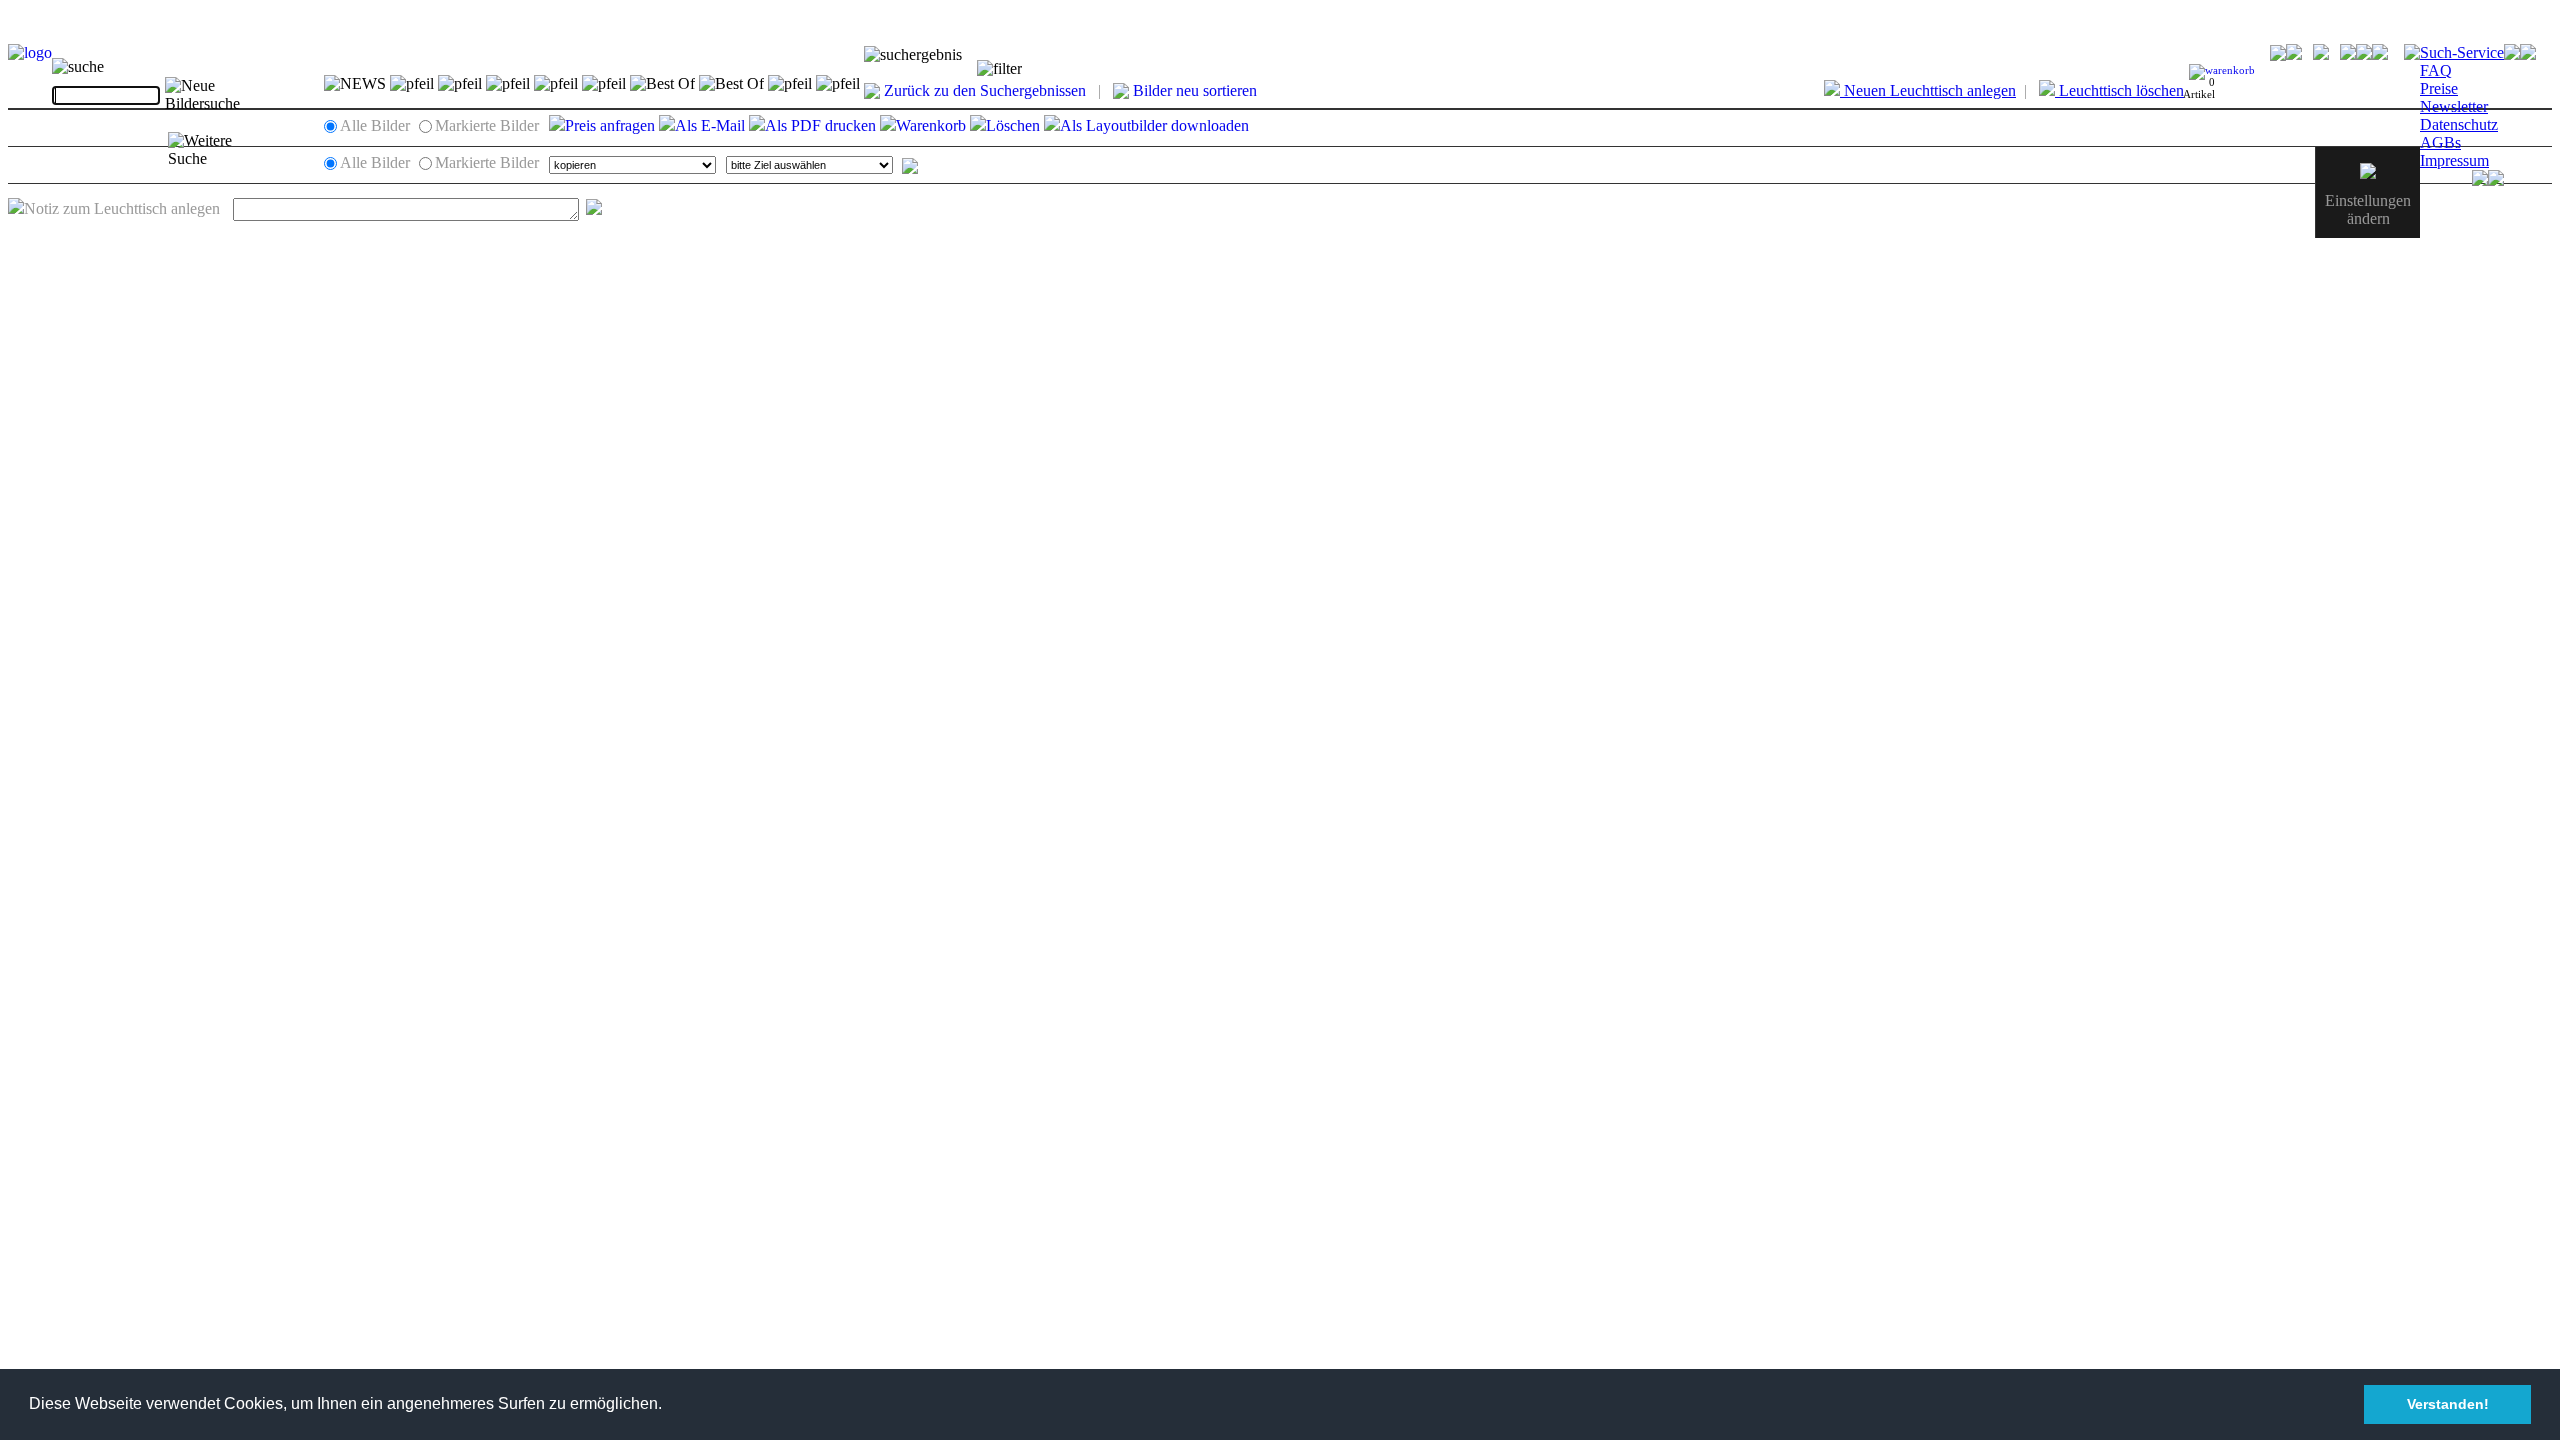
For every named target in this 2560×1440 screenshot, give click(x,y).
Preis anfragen (610, 125)
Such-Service (2462, 52)
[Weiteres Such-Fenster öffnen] (220, 150)
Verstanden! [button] (2448, 1404)
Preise (2439, 88)
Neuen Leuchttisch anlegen (1928, 90)
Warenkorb (931, 125)
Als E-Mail (710, 125)
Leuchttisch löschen (2119, 90)
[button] (669, 1406)
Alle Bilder (375, 125)
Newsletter (2454, 106)
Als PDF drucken (820, 125)
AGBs (2440, 142)
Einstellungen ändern (2368, 209)
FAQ (2436, 70)
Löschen (1013, 125)
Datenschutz (2459, 124)
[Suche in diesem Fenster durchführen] (219, 95)
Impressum (2454, 160)
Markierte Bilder (487, 125)
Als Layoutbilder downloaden (1154, 125)
